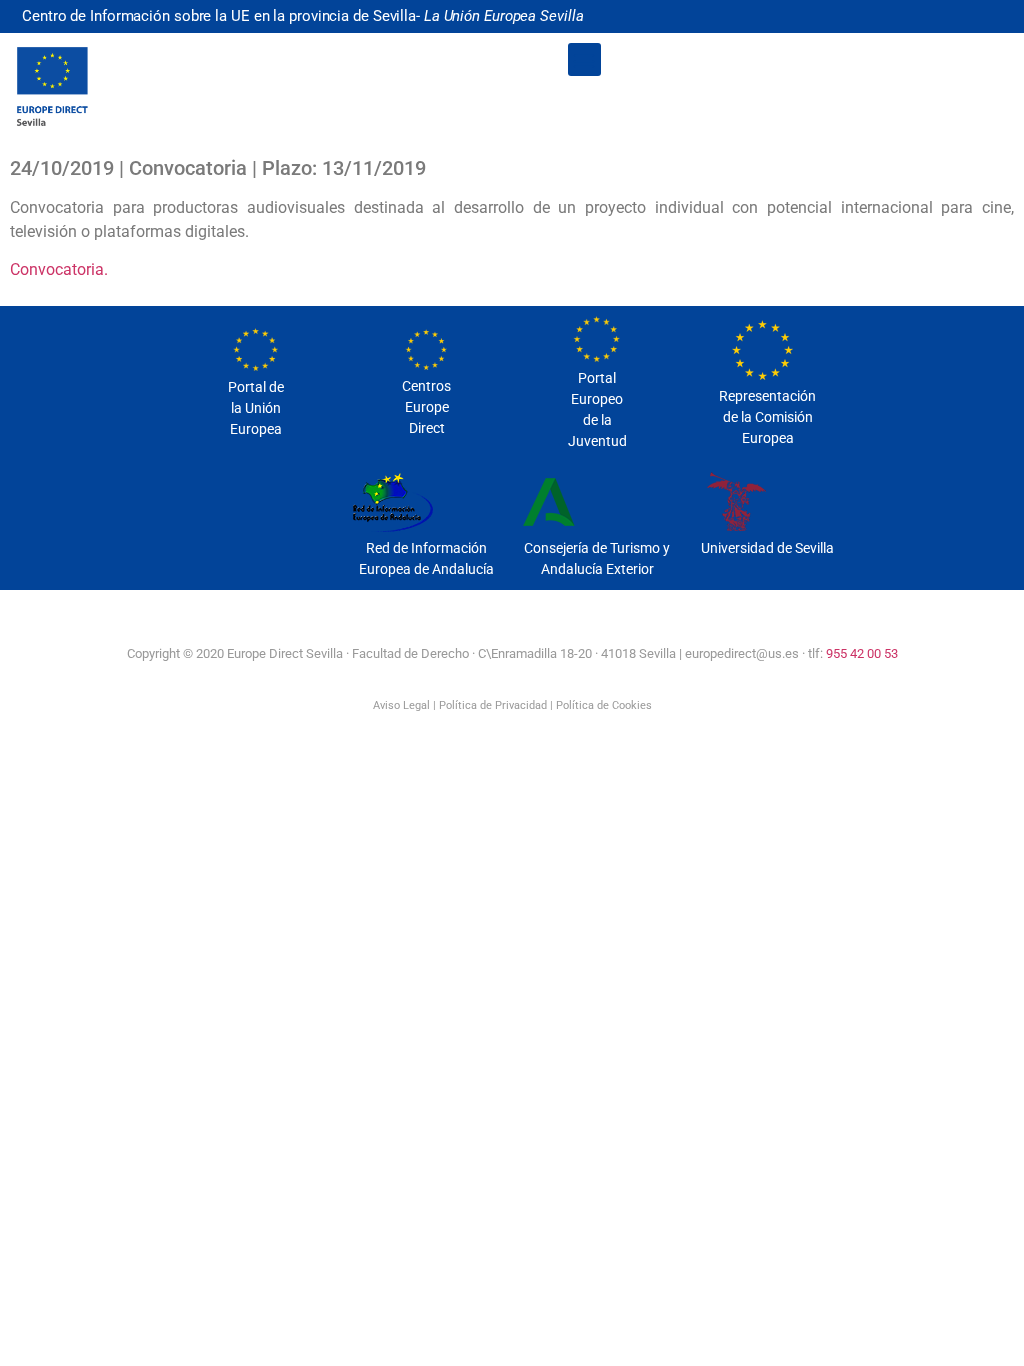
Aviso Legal (401, 705)
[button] (584, 59)
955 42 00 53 (862, 653)
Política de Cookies (604, 705)
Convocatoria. (59, 269)
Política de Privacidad (493, 705)
